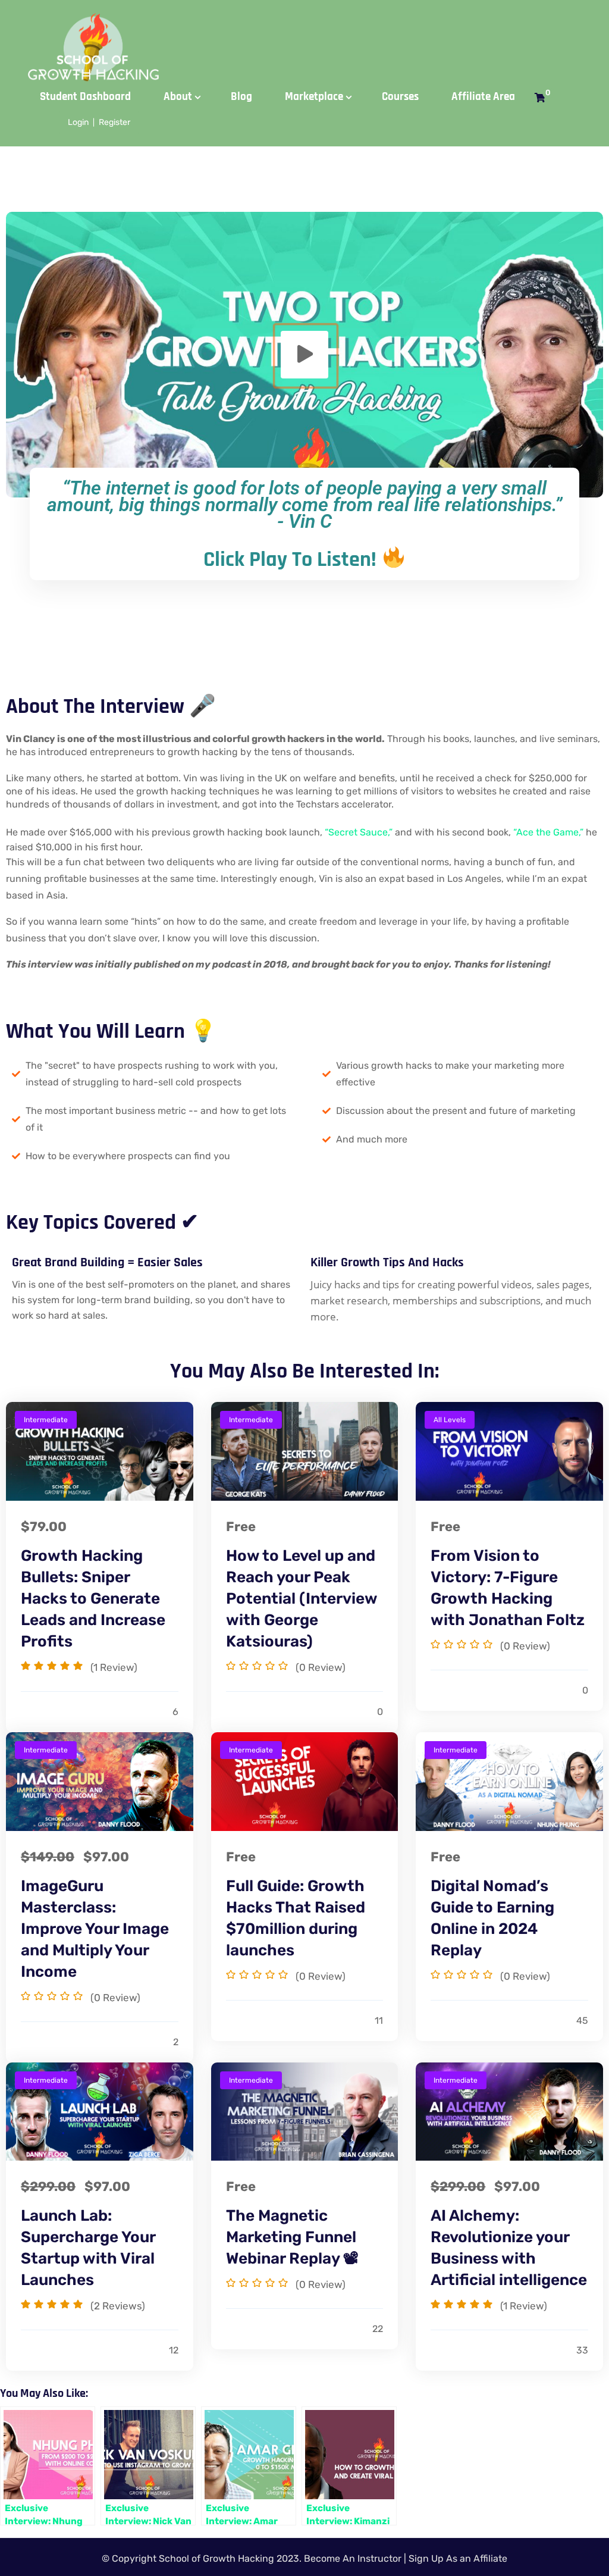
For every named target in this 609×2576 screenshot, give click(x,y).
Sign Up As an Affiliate (458, 2558)
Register (114, 122)
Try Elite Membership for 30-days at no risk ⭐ (308, 21)
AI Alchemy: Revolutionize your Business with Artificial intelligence (509, 2248)
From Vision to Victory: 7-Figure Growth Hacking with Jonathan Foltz (508, 1588)
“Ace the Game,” (548, 832)
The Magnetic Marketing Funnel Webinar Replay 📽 (292, 2237)
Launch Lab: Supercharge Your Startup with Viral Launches (88, 2248)
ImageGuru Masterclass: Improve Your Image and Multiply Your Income (95, 1929)
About (178, 97)
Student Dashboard (85, 97)
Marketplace (314, 97)
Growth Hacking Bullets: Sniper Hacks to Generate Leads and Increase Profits (93, 1599)
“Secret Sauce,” (359, 832)
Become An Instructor (353, 2558)
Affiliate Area (483, 97)
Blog (241, 97)
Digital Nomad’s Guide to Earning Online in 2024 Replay (492, 1918)
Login (78, 122)
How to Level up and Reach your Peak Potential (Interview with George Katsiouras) (302, 1599)
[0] (540, 98)
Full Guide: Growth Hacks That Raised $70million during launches (296, 1918)
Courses (400, 97)
